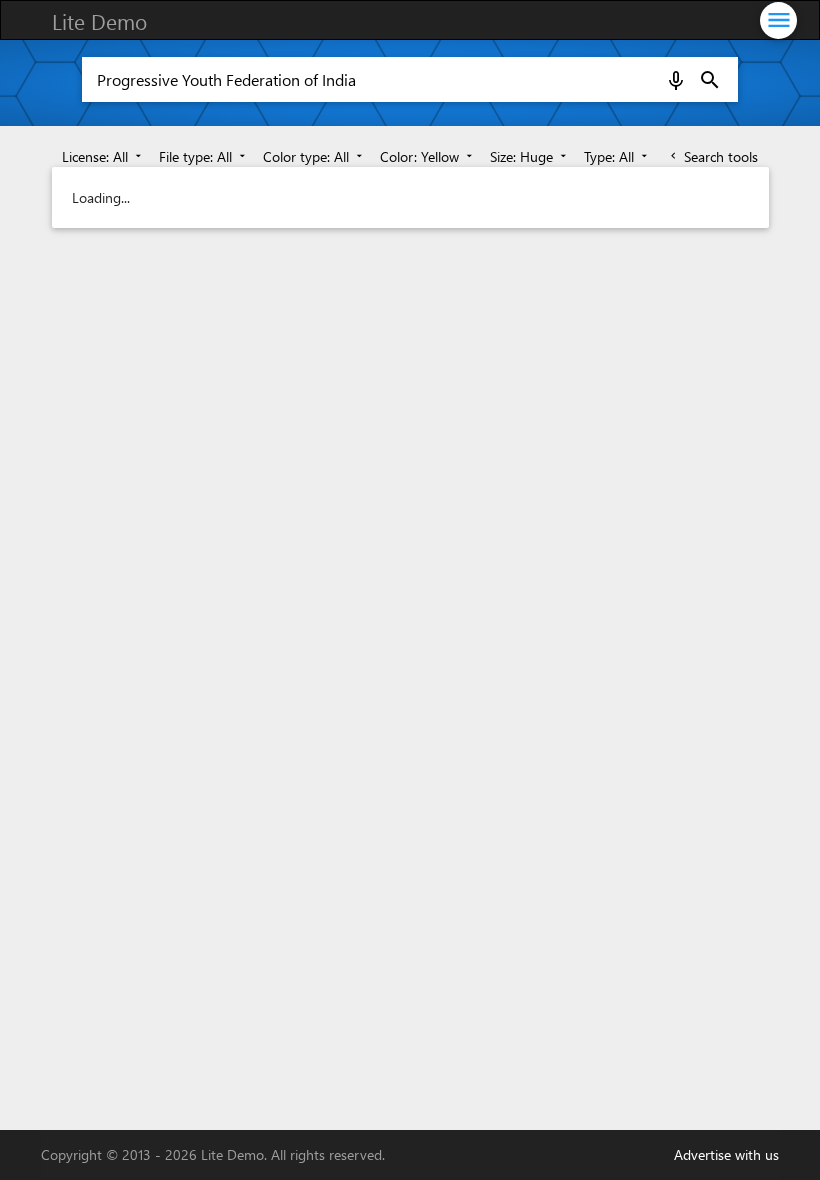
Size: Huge (530, 156)
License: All (103, 156)
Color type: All (314, 156)
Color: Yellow (428, 156)
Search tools (712, 156)
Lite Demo (99, 21)
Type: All (617, 156)
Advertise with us (726, 1154)
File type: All (204, 156)
